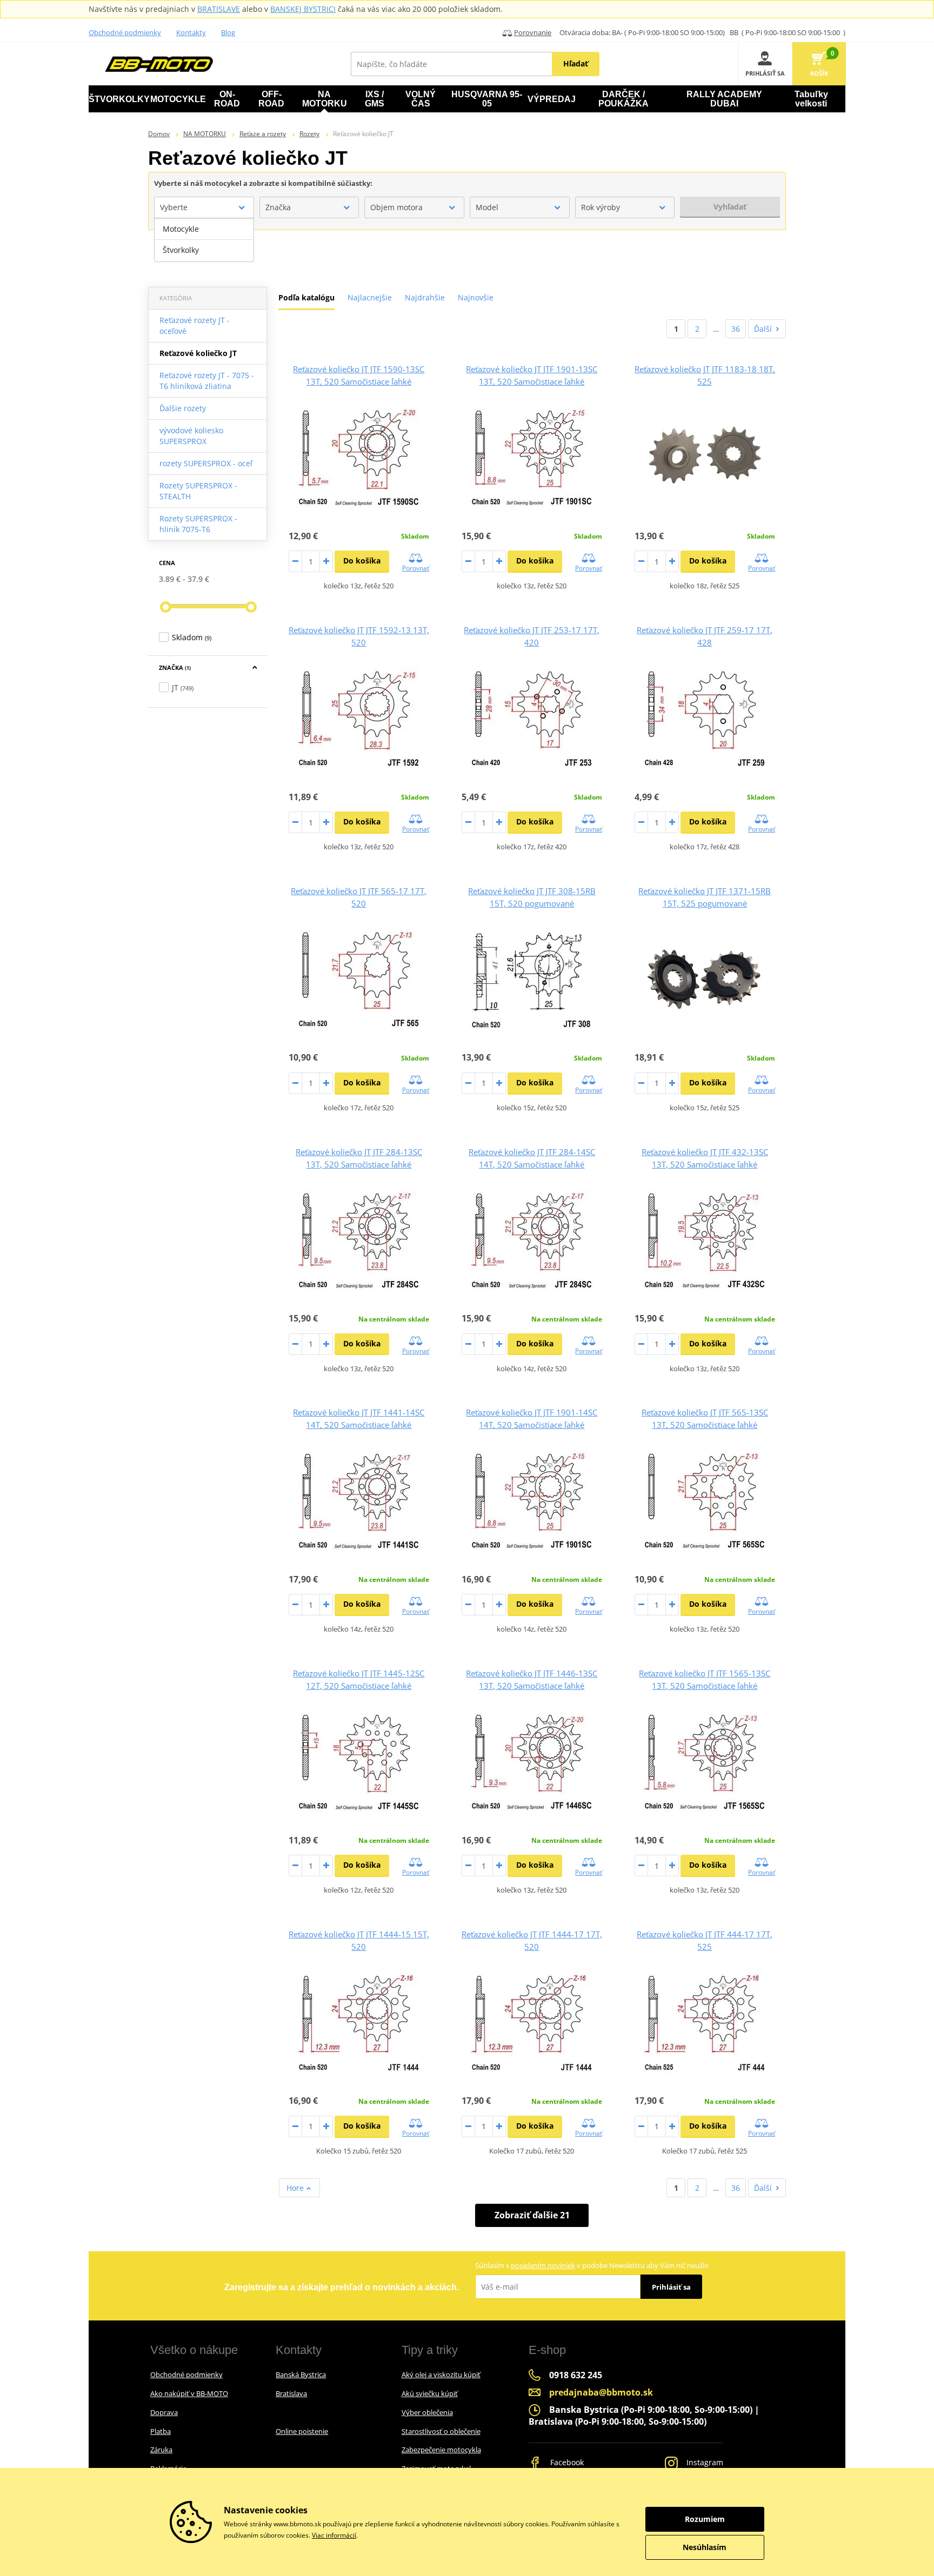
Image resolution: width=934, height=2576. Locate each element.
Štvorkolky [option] (181, 250)
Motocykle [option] (181, 229)
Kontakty (191, 32)
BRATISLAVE (219, 9)
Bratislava (291, 2393)
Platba (161, 2431)
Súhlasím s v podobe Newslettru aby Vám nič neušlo (592, 2265)
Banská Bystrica (301, 2374)
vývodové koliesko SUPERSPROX (191, 436)
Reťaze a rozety (263, 134)
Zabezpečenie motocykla (441, 2450)
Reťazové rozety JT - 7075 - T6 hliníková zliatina (207, 381)
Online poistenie (302, 2431)
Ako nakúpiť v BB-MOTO (189, 2393)
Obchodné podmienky (125, 32)
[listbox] (204, 240)
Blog (228, 32)
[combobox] (204, 207)
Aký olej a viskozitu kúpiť (441, 2374)
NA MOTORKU (205, 134)
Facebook (566, 2462)
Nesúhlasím (705, 2547)
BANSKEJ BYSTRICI (303, 9)
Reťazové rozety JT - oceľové (195, 326)
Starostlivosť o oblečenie (441, 2431)
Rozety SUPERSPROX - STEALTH (198, 491)
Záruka (161, 2450)
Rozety (309, 134)
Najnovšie (476, 297)
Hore (296, 2188)
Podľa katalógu (306, 297)
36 (736, 329)
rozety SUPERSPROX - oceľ (206, 463)
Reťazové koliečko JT (198, 353)
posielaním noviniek (543, 2265)
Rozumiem (705, 2519)
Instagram (704, 2462)
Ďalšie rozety (183, 408)
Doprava (164, 2412)
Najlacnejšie (370, 297)
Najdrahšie (425, 297)
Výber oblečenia (427, 2412)
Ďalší (763, 329)
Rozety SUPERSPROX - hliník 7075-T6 (198, 524)
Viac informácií (334, 2535)
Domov (159, 134)
